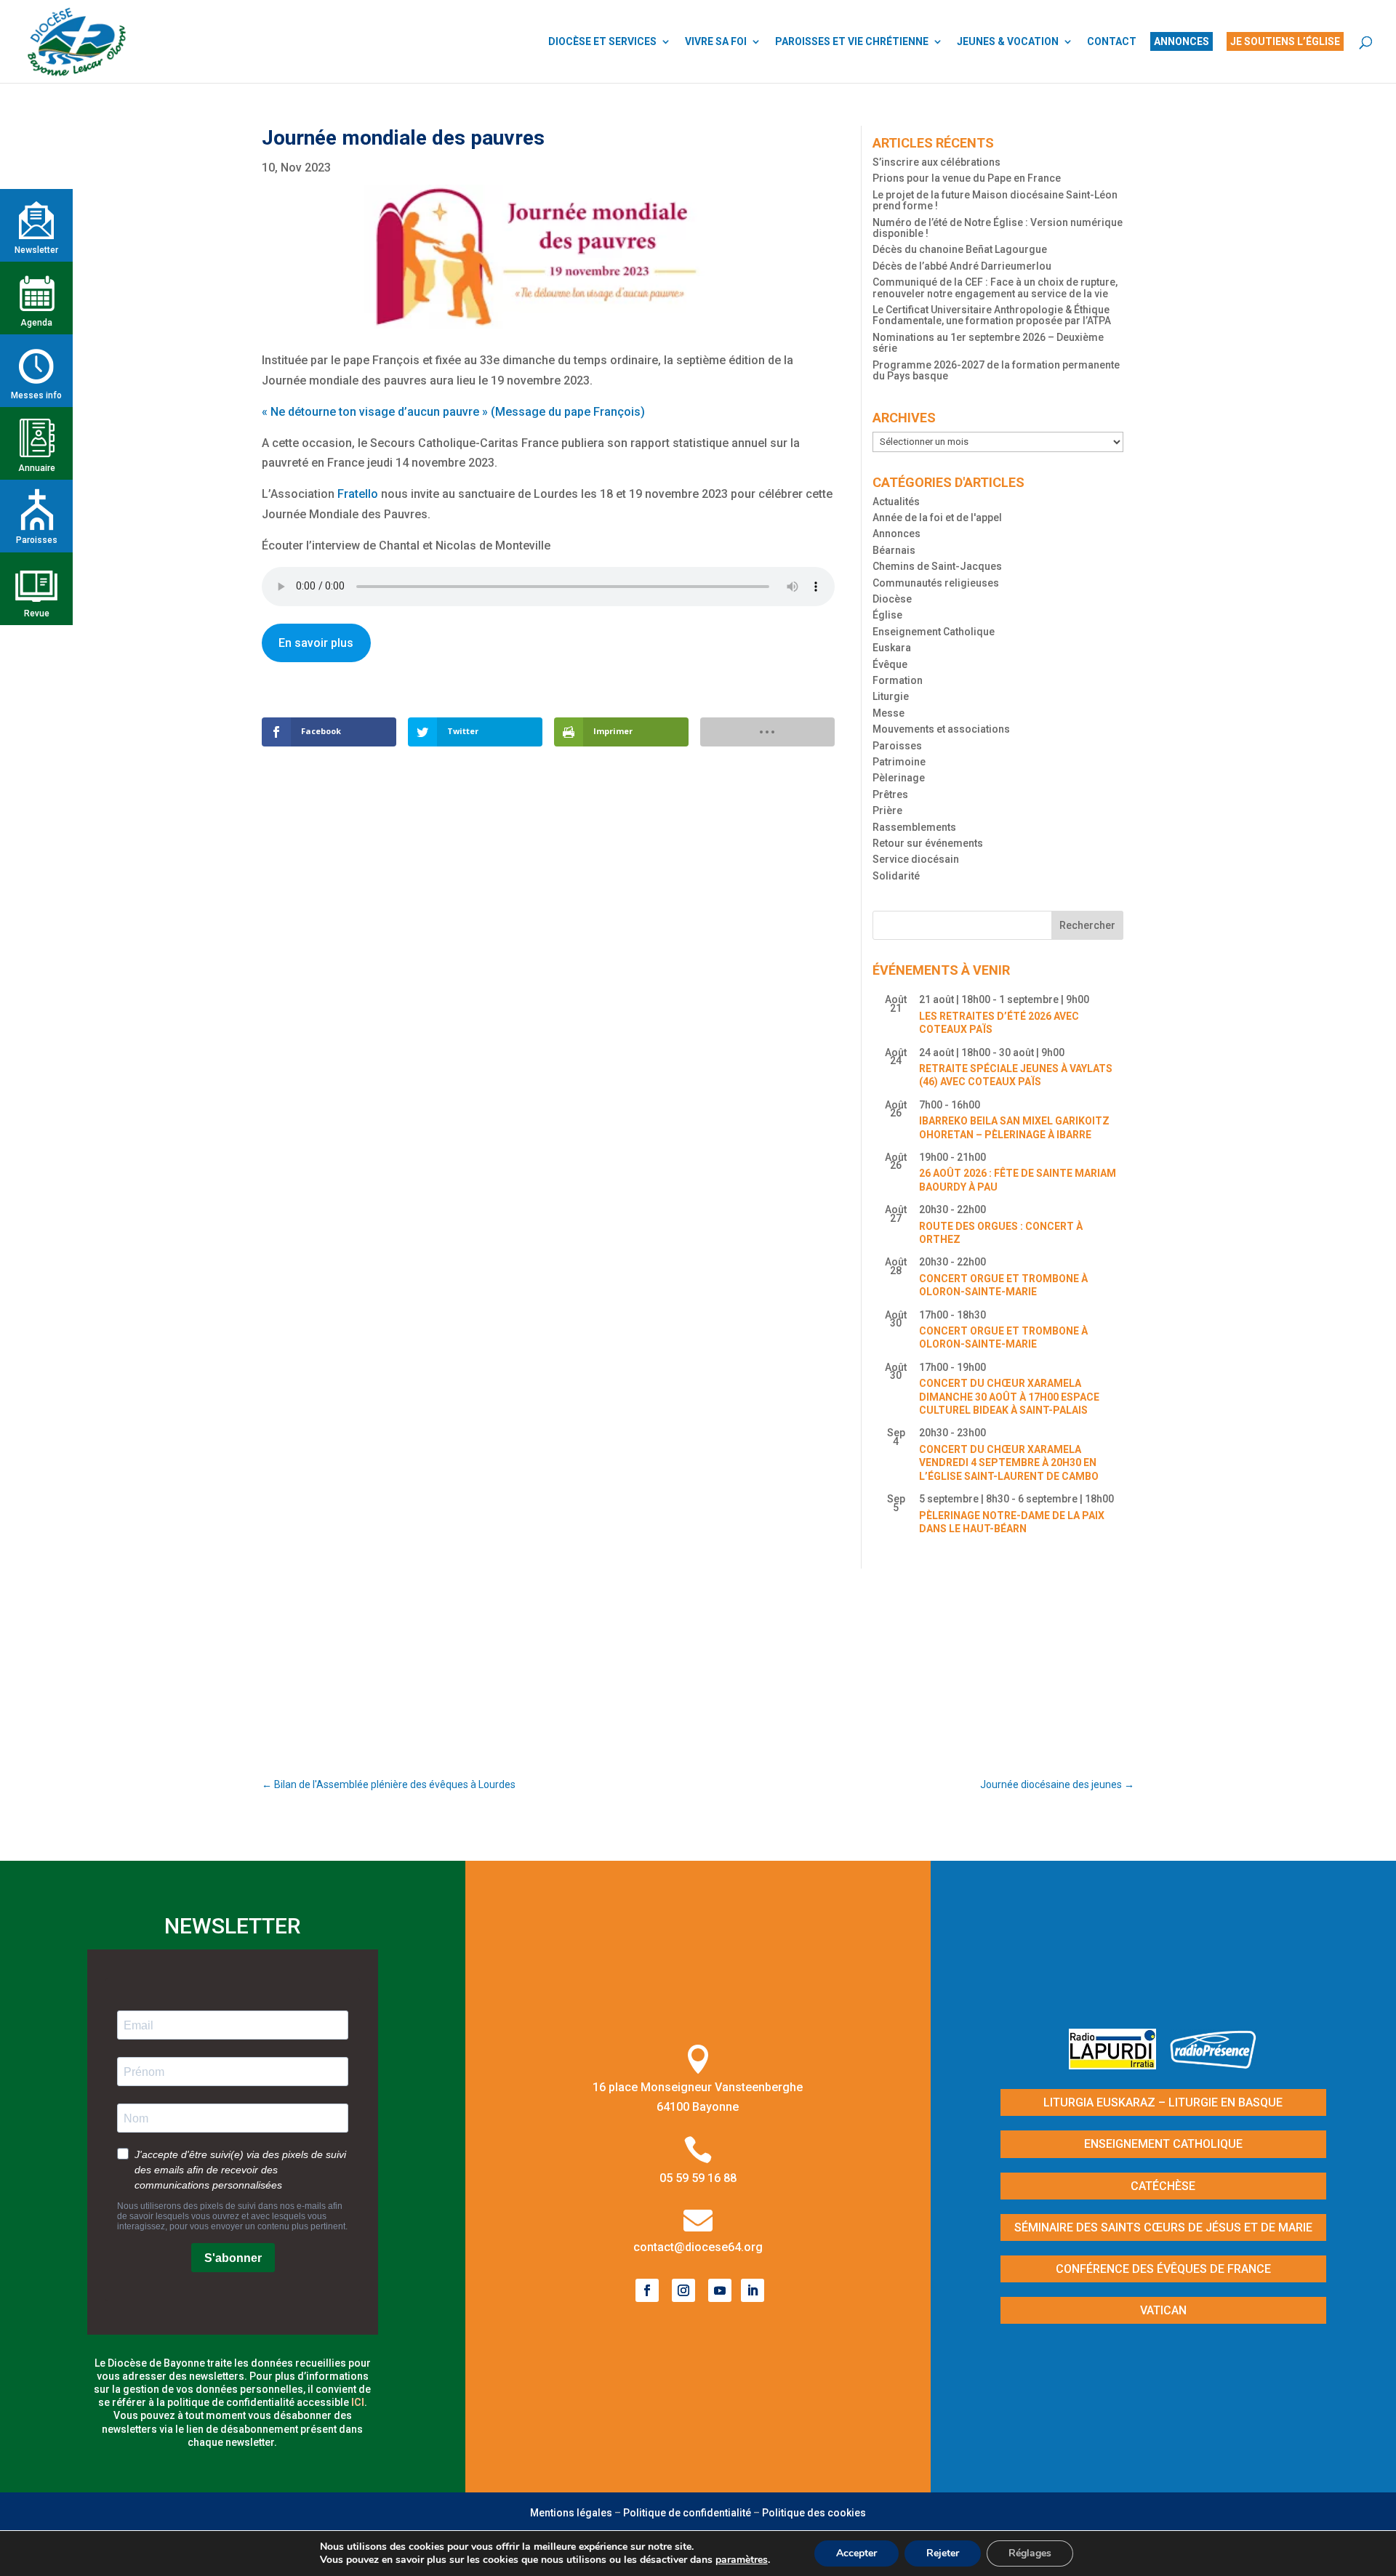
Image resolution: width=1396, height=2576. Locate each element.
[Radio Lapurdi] (1118, 2065)
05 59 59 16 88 (698, 2178)
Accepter (857, 2553)
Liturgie (891, 696)
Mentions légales (571, 2513)
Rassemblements (914, 827)
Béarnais (894, 550)
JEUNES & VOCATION (1008, 42)
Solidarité (896, 876)
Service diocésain (916, 859)
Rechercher (1087, 925)
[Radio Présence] (1214, 2065)
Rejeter (943, 2553)
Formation (898, 680)
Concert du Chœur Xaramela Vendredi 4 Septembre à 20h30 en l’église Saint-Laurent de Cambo (1009, 1463)
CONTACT (1112, 42)
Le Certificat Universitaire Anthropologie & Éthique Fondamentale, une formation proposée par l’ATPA (992, 315)
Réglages (1030, 2553)
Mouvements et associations (941, 729)
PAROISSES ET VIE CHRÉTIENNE (852, 42)
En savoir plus (316, 643)
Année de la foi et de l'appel (937, 518)
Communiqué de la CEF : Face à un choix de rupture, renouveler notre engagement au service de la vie (995, 287)
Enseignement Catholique (934, 632)
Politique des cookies (814, 2513)
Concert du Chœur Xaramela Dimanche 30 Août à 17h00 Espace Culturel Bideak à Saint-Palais (1009, 1397)
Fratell (354, 494)
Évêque (890, 664)
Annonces (896, 534)
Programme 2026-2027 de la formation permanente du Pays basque (996, 370)
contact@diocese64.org (698, 2247)
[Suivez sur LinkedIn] (753, 2290)
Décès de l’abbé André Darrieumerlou (962, 266)
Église (887, 615)
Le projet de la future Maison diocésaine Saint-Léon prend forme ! (995, 200)
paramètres (742, 2560)
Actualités (896, 502)
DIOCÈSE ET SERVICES (602, 42)
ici (358, 2402)
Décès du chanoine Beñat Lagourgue (960, 249)
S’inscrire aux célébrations (936, 162)
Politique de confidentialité (687, 2513)
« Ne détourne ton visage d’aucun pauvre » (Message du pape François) (453, 412)
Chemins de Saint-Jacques (937, 566)
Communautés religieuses (936, 583)
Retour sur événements (928, 843)
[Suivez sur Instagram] (683, 2290)
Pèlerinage (899, 778)
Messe (888, 713)
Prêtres (890, 794)
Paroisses (897, 746)
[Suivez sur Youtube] (720, 2290)
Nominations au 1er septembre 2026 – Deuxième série (988, 343)
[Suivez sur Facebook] (647, 2290)
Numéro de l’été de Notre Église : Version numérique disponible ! (998, 228)
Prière (887, 810)
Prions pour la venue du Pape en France (967, 178)
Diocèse (892, 599)
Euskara (892, 648)
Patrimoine (899, 762)
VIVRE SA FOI (716, 42)
